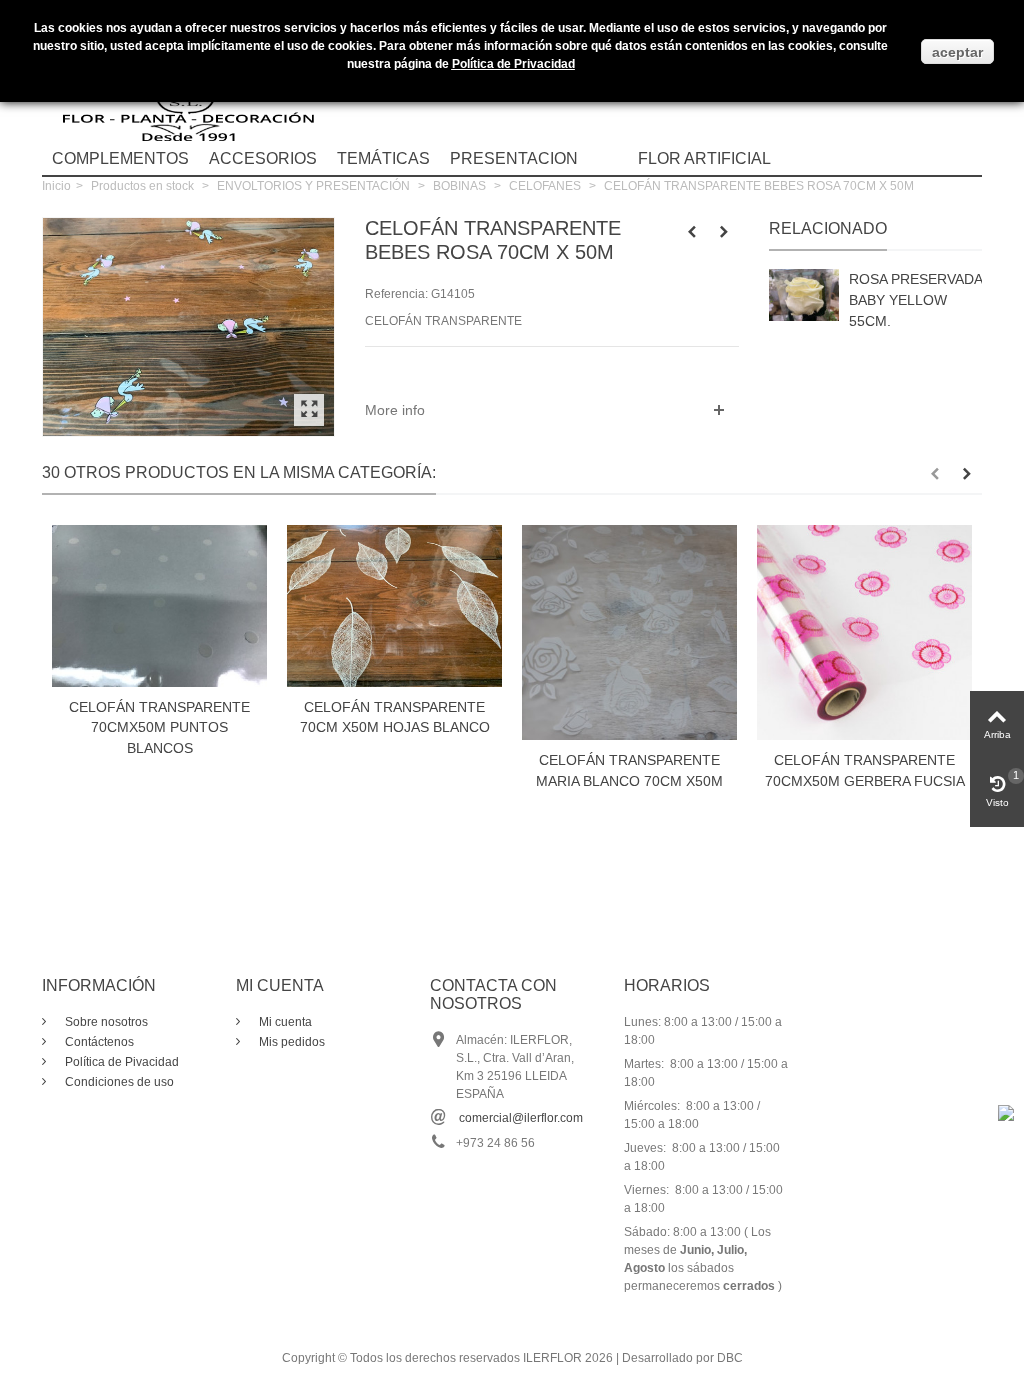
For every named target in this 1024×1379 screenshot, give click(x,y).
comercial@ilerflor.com (521, 1118)
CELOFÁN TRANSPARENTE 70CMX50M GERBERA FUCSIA (865, 770)
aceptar (957, 52)
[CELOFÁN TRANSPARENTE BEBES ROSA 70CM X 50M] (309, 410)
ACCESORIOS (263, 158)
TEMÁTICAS (383, 158)
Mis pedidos (290, 1042)
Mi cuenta (284, 1022)
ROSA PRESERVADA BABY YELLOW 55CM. (915, 300)
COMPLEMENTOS (120, 158)
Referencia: (396, 294)
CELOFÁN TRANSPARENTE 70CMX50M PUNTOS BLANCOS (159, 728)
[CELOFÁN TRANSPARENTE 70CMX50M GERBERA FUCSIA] (864, 632)
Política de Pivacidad (120, 1062)
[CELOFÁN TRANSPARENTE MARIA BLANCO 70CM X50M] (629, 632)
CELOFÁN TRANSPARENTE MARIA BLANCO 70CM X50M (629, 770)
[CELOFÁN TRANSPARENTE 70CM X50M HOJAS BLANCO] (394, 605)
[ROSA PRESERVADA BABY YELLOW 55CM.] (804, 295)
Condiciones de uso (118, 1082)
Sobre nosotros (105, 1022)
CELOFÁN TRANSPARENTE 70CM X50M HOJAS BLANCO (395, 717)
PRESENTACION (514, 158)
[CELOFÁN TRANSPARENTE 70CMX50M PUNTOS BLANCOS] (159, 605)
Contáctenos (98, 1042)
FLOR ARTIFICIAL (704, 158)
